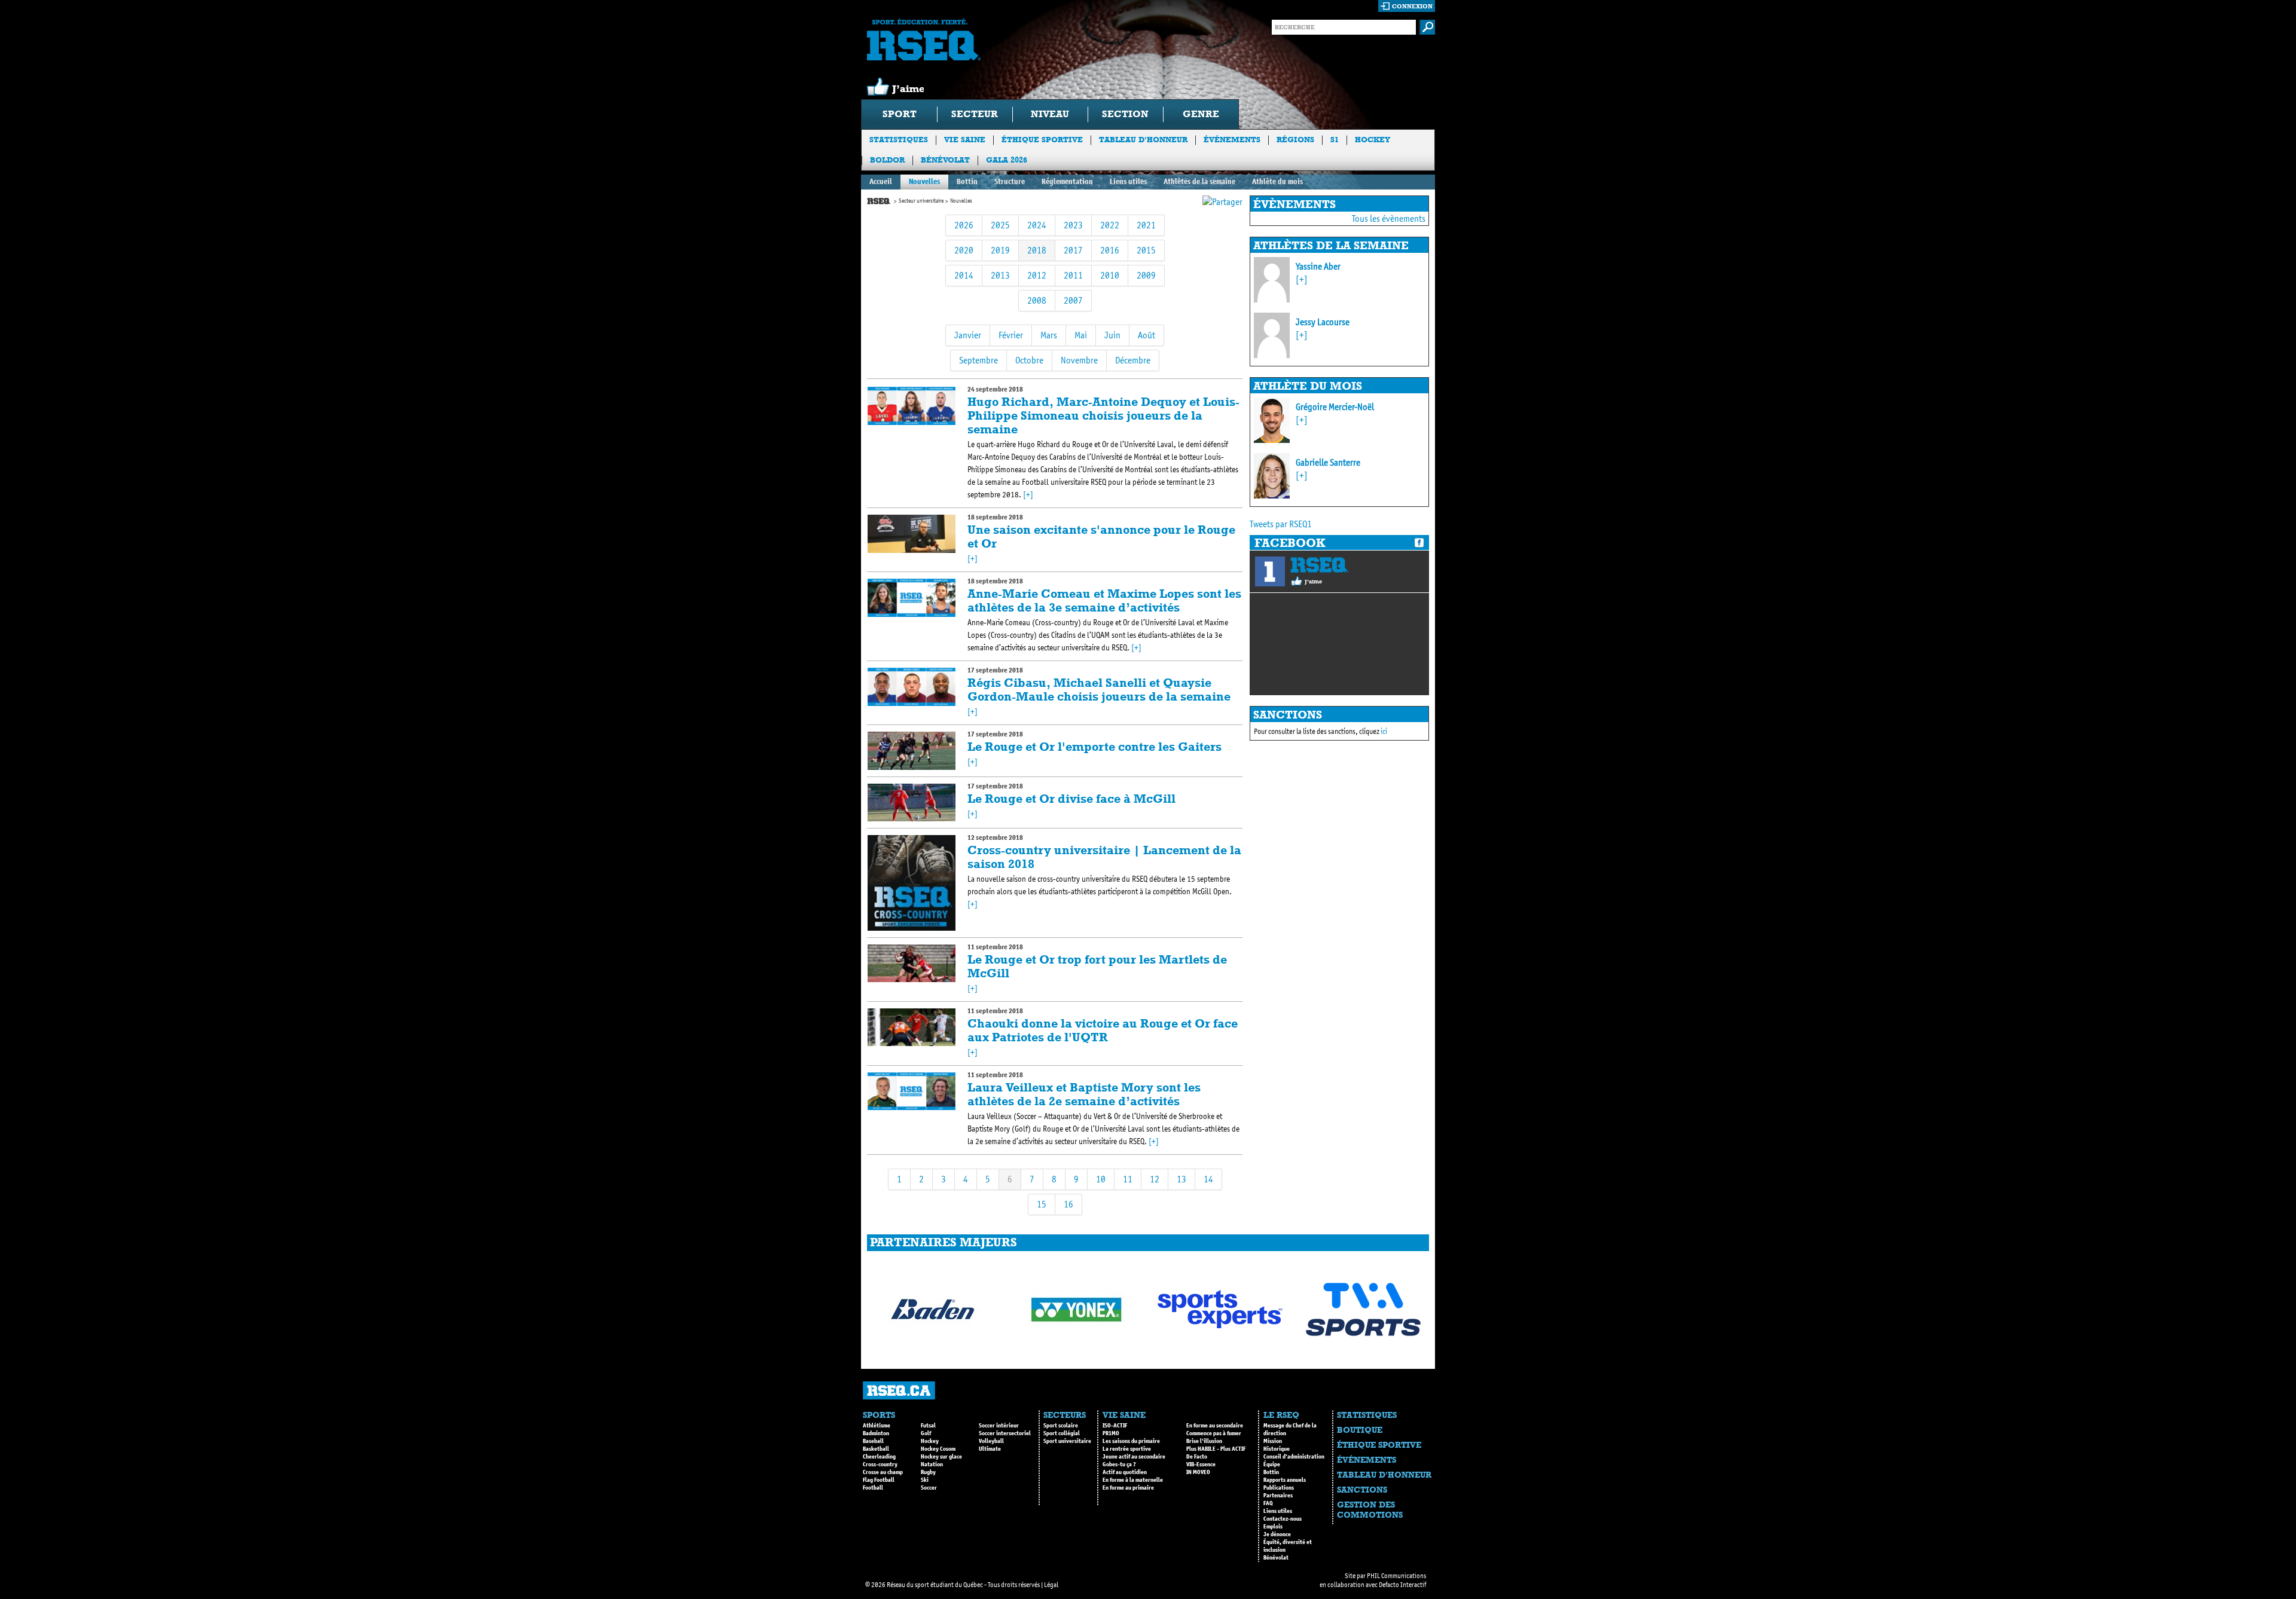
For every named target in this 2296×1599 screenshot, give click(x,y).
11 (1128, 1179)
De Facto (1197, 1457)
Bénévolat (945, 160)
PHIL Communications (1396, 1576)
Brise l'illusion (1204, 1441)
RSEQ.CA (899, 1391)
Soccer (929, 1488)
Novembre (1079, 360)
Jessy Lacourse (1323, 322)
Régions (1295, 140)
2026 (964, 225)
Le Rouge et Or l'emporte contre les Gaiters (1094, 747)
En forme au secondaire (1215, 1426)
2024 (1037, 225)
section (1125, 114)
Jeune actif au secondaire (1134, 1457)
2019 (1000, 250)
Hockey (1373, 140)
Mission (1273, 1441)
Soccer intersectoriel (1005, 1433)
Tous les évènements (1389, 218)
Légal (1051, 1585)
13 (1181, 1179)
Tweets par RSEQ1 (1281, 524)
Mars (1049, 335)
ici (1384, 731)
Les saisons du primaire (1131, 1441)
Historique (1277, 1449)
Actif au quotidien (1125, 1472)
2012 (1037, 275)
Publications (1279, 1488)
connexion (1412, 6)
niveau (1050, 114)
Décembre (1133, 360)
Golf (926, 1433)
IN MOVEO (1198, 1472)
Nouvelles (924, 181)
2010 (1110, 275)
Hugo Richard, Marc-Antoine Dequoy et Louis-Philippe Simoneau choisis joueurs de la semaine (1103, 415)
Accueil (881, 181)
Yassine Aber (1318, 266)
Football (873, 1488)
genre (1201, 114)
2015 (1146, 250)
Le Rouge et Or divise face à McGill (1071, 799)
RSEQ (1319, 565)
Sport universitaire (1067, 1441)
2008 (1037, 300)
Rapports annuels (1285, 1480)
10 (1101, 1179)
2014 (964, 275)
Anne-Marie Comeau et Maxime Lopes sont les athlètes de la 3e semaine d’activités (1104, 600)
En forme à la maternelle (1133, 1480)
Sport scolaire (1061, 1426)
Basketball (876, 1449)
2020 (964, 250)
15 (1042, 1204)
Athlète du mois (1277, 181)
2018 (1037, 250)
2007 (1073, 300)
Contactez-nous (1283, 1519)
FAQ (1268, 1503)
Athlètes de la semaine (1199, 181)
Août (1147, 335)
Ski (925, 1480)
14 (1208, 1179)
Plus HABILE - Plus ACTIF (1216, 1449)
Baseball (873, 1441)
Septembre (978, 360)
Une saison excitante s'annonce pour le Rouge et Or (1101, 536)
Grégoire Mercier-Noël (1335, 407)
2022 (1110, 225)
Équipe (1272, 1465)
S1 (1335, 140)
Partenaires (1278, 1496)
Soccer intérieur (999, 1426)
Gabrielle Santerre (1328, 462)
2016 (1110, 250)
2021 (1146, 225)
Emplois (1273, 1527)
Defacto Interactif (1402, 1585)
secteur (975, 114)
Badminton (876, 1433)
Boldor (887, 160)
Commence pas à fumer (1214, 1433)
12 (1155, 1179)
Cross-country (880, 1465)
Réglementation (1067, 181)
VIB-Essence (1201, 1465)
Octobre (1029, 360)
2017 (1073, 250)
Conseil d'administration (1294, 1457)
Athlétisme (877, 1426)
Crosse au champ (883, 1472)
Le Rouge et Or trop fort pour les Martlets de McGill (1097, 966)
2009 (1146, 275)
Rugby (928, 1472)
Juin (1112, 335)
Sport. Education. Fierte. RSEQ (924, 39)
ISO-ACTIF (1115, 1426)
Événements (1232, 140)
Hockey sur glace (941, 1457)
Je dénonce (1277, 1534)
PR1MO (1111, 1433)
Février (1011, 335)
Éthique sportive (1042, 140)
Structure (1010, 181)
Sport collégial (1062, 1433)
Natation (932, 1465)
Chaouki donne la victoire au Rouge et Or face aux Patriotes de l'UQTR (1103, 1030)
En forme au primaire (1128, 1488)
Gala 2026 (1007, 160)
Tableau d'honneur (1143, 140)
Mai (1081, 335)
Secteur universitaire (921, 201)
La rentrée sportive (1127, 1449)
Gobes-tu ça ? (1119, 1465)
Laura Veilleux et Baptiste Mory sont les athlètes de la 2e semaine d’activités (1084, 1094)
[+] (1028, 495)
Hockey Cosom (938, 1449)
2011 (1073, 275)
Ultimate (990, 1449)
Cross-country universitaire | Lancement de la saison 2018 (1104, 857)
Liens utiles (1128, 181)
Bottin (967, 181)
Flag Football (879, 1480)
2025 (1000, 225)
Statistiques (899, 140)
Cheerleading (879, 1457)
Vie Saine (965, 140)
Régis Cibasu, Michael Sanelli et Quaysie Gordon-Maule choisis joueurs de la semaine (1099, 690)
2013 (1000, 275)
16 (1068, 1204)
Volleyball (991, 1441)
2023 (1073, 225)
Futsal (928, 1426)
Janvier (968, 335)
